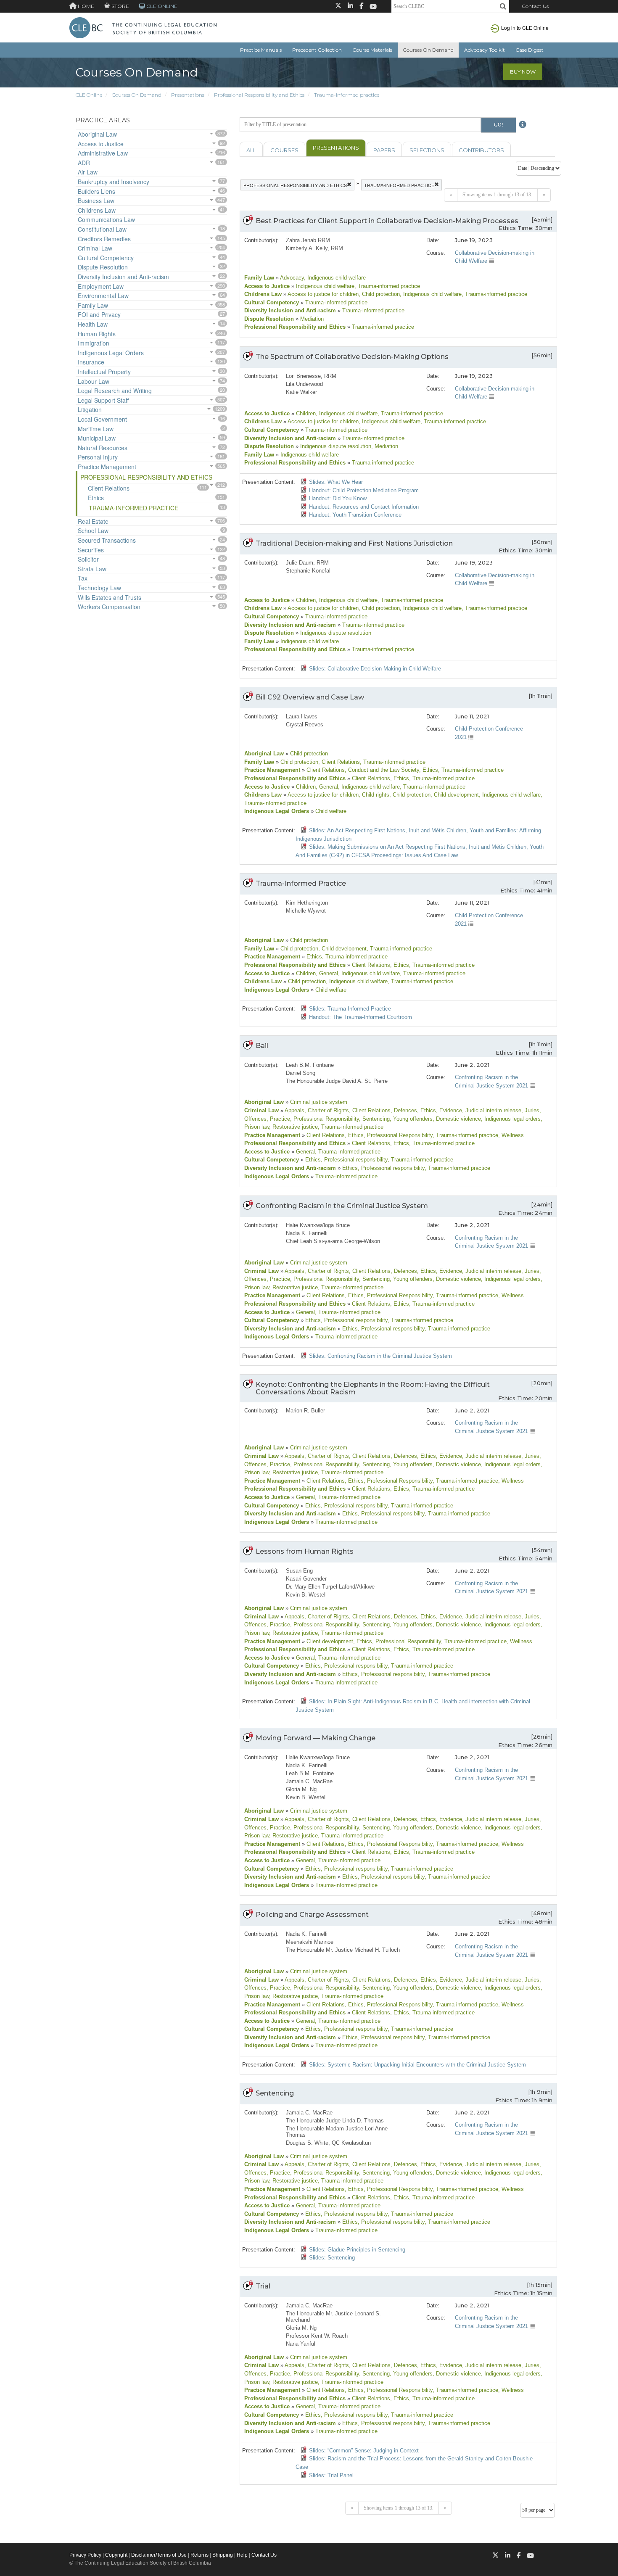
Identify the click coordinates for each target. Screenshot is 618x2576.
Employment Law (101, 286)
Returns (199, 2555)
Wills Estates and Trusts (110, 597)
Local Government (102, 419)
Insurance (91, 362)
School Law (93, 531)
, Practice (278, 1119)
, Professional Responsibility (325, 1119)
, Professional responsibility (354, 1160)
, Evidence (449, 1110)
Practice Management (107, 467)
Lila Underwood (304, 384)
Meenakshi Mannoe (310, 1942)
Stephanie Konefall (309, 571)
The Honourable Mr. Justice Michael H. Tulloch (343, 1950)
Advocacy (291, 278)
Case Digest (530, 50)
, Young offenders (411, 1119)
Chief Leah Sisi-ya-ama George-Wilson (333, 1241)
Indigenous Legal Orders (111, 353)
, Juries (530, 1110)
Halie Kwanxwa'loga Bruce (318, 1225)
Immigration (94, 343)
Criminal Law (95, 248)
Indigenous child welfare (324, 286)
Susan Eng (299, 1571)
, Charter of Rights (327, 1110)
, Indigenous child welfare (335, 278)
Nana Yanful (301, 2344)
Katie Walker (301, 392)
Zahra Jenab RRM (308, 240)
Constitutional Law (102, 229)
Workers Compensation (109, 607)
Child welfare (330, 811)
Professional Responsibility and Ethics (259, 95)
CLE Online (89, 95)
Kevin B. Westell (306, 1595)
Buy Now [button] (523, 72)
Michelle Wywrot (306, 911)
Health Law (93, 324)
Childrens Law (97, 210)
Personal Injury (98, 457)
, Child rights (374, 795)
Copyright (116, 2555)
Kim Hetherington (307, 903)
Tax (83, 578)
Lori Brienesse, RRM (311, 376)
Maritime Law (96, 429)
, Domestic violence (457, 1119)
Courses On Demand (428, 50)
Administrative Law (103, 153)
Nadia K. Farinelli (307, 1233)
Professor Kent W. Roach (317, 2336)
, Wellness (511, 1135)
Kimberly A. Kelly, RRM (314, 248)
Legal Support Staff (103, 400)
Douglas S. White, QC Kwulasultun (328, 2143)
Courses (284, 150)
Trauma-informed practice (347, 95)
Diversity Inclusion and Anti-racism (123, 277)
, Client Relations (339, 762)
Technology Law (99, 588)
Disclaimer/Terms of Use (159, 2555)
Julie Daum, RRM (307, 563)
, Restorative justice (293, 1127)
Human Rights (97, 334)
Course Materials (372, 50)
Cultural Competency (106, 258)
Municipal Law (97, 438)
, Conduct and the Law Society (382, 770)
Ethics (96, 498)
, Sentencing (374, 1119)
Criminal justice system (318, 1102)
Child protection (308, 754)
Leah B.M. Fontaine (310, 1065)
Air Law (88, 172)
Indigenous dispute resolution (335, 446)
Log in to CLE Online (525, 28)
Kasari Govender (306, 1579)
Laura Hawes (302, 717)
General (305, 1152)
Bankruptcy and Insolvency (114, 182)
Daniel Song (301, 1073)
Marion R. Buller (305, 1411)
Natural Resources (103, 448)
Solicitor (88, 559)
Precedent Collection (317, 50)
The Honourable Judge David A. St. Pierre (337, 1081)
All (251, 150)
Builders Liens (96, 191)
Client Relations (109, 488)
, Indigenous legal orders (511, 1119)
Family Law (93, 305)
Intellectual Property (104, 372)
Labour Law (94, 381)
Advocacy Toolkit (485, 50)
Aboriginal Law (97, 134)
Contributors (481, 150)
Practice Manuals (261, 50)
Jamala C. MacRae (309, 1781)
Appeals (294, 1110)
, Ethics (429, 770)
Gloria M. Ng (301, 1789)
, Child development (455, 795)
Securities (91, 550)
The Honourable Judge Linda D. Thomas (335, 2121)
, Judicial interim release (492, 1110)
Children (305, 413)
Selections (427, 150)
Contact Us (535, 6)
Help (242, 2555)
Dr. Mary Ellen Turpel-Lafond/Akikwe (330, 1587)
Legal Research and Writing (115, 391)
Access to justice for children (322, 294)
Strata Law (92, 569)
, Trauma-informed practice (387, 286)
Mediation (311, 319)
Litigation (90, 409)
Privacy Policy (85, 2555)
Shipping (223, 2555)
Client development (329, 1641)
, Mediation (385, 446)
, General (327, 787)
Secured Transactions (107, 540)
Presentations (188, 95)
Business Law (96, 201)
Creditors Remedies (104, 239)
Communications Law (106, 219)
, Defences (404, 1110)
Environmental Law (103, 296)
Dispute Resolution (103, 267)
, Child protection (379, 294)
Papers (384, 150)
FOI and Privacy (99, 314)
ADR (84, 163)
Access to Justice (101, 144)
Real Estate (93, 521)
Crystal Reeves (305, 724)
